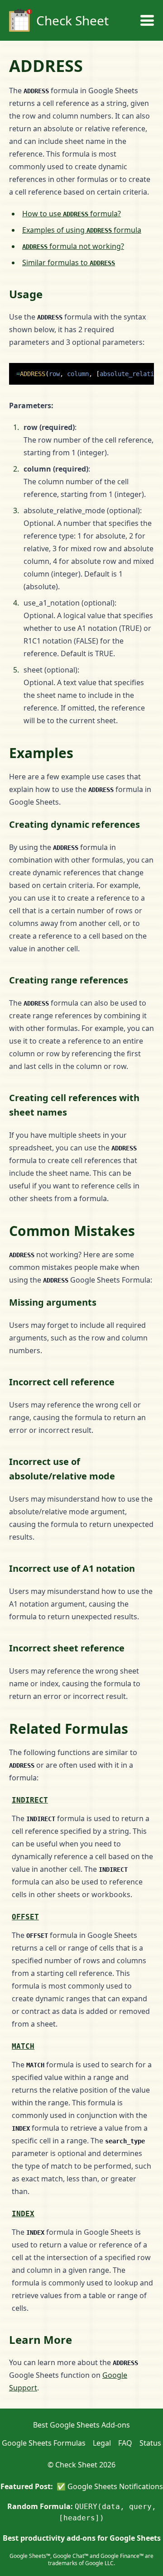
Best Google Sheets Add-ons (81, 2425)
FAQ (125, 2443)
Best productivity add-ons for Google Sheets (82, 2538)
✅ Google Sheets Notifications (110, 2486)
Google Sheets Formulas (44, 2443)
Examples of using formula (82, 230)
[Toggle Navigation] (147, 20)
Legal (102, 2443)
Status (150, 2443)
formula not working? (73, 246)
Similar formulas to (69, 262)
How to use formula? (72, 214)
